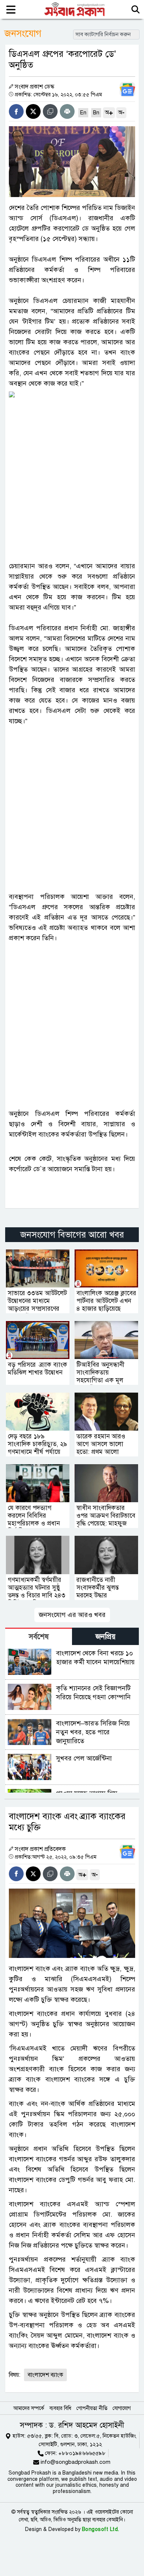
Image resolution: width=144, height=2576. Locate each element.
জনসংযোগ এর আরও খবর (72, 1615)
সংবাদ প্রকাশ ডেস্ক (35, 87)
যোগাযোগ (122, 2408)
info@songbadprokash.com (76, 2462)
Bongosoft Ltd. (101, 2529)
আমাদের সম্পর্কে (29, 2408)
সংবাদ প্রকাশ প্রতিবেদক (40, 1849)
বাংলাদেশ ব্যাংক (45, 2375)
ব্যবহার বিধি (60, 2408)
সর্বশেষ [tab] (39, 1637)
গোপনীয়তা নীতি (92, 2408)
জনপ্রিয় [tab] (106, 1637)
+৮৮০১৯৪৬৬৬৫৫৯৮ (82, 2453)
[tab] (39, 1636)
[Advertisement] (72, 475)
